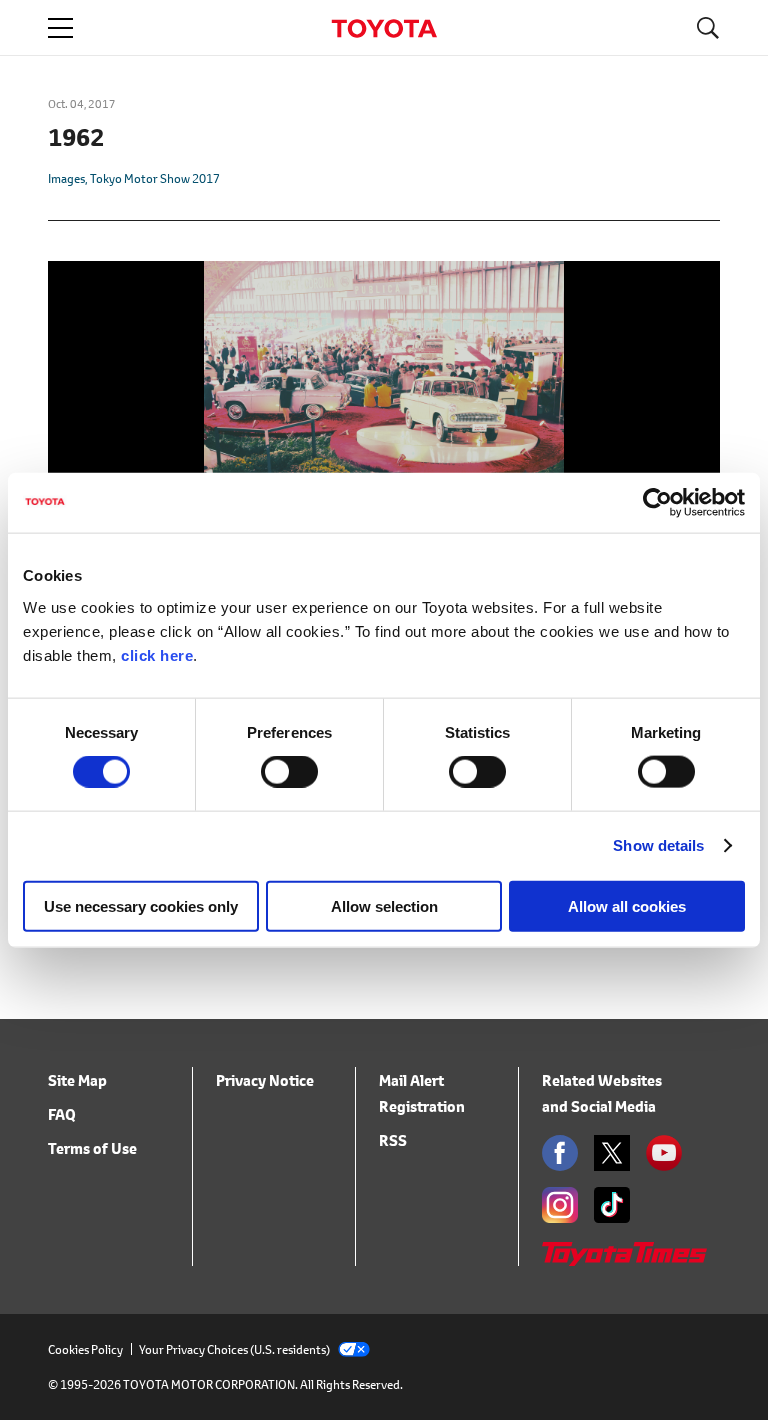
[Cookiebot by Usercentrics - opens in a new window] (657, 503)
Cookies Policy (85, 1349)
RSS (393, 1140)
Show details (658, 845)
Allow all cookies (627, 905)
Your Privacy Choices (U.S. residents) (234, 1349)
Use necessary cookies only (141, 905)
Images (66, 178)
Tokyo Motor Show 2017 (155, 178)
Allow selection (384, 905)
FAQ (62, 1114)
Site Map (77, 1080)
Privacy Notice (265, 1080)
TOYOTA (384, 28)
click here (157, 654)
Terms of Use (92, 1148)
